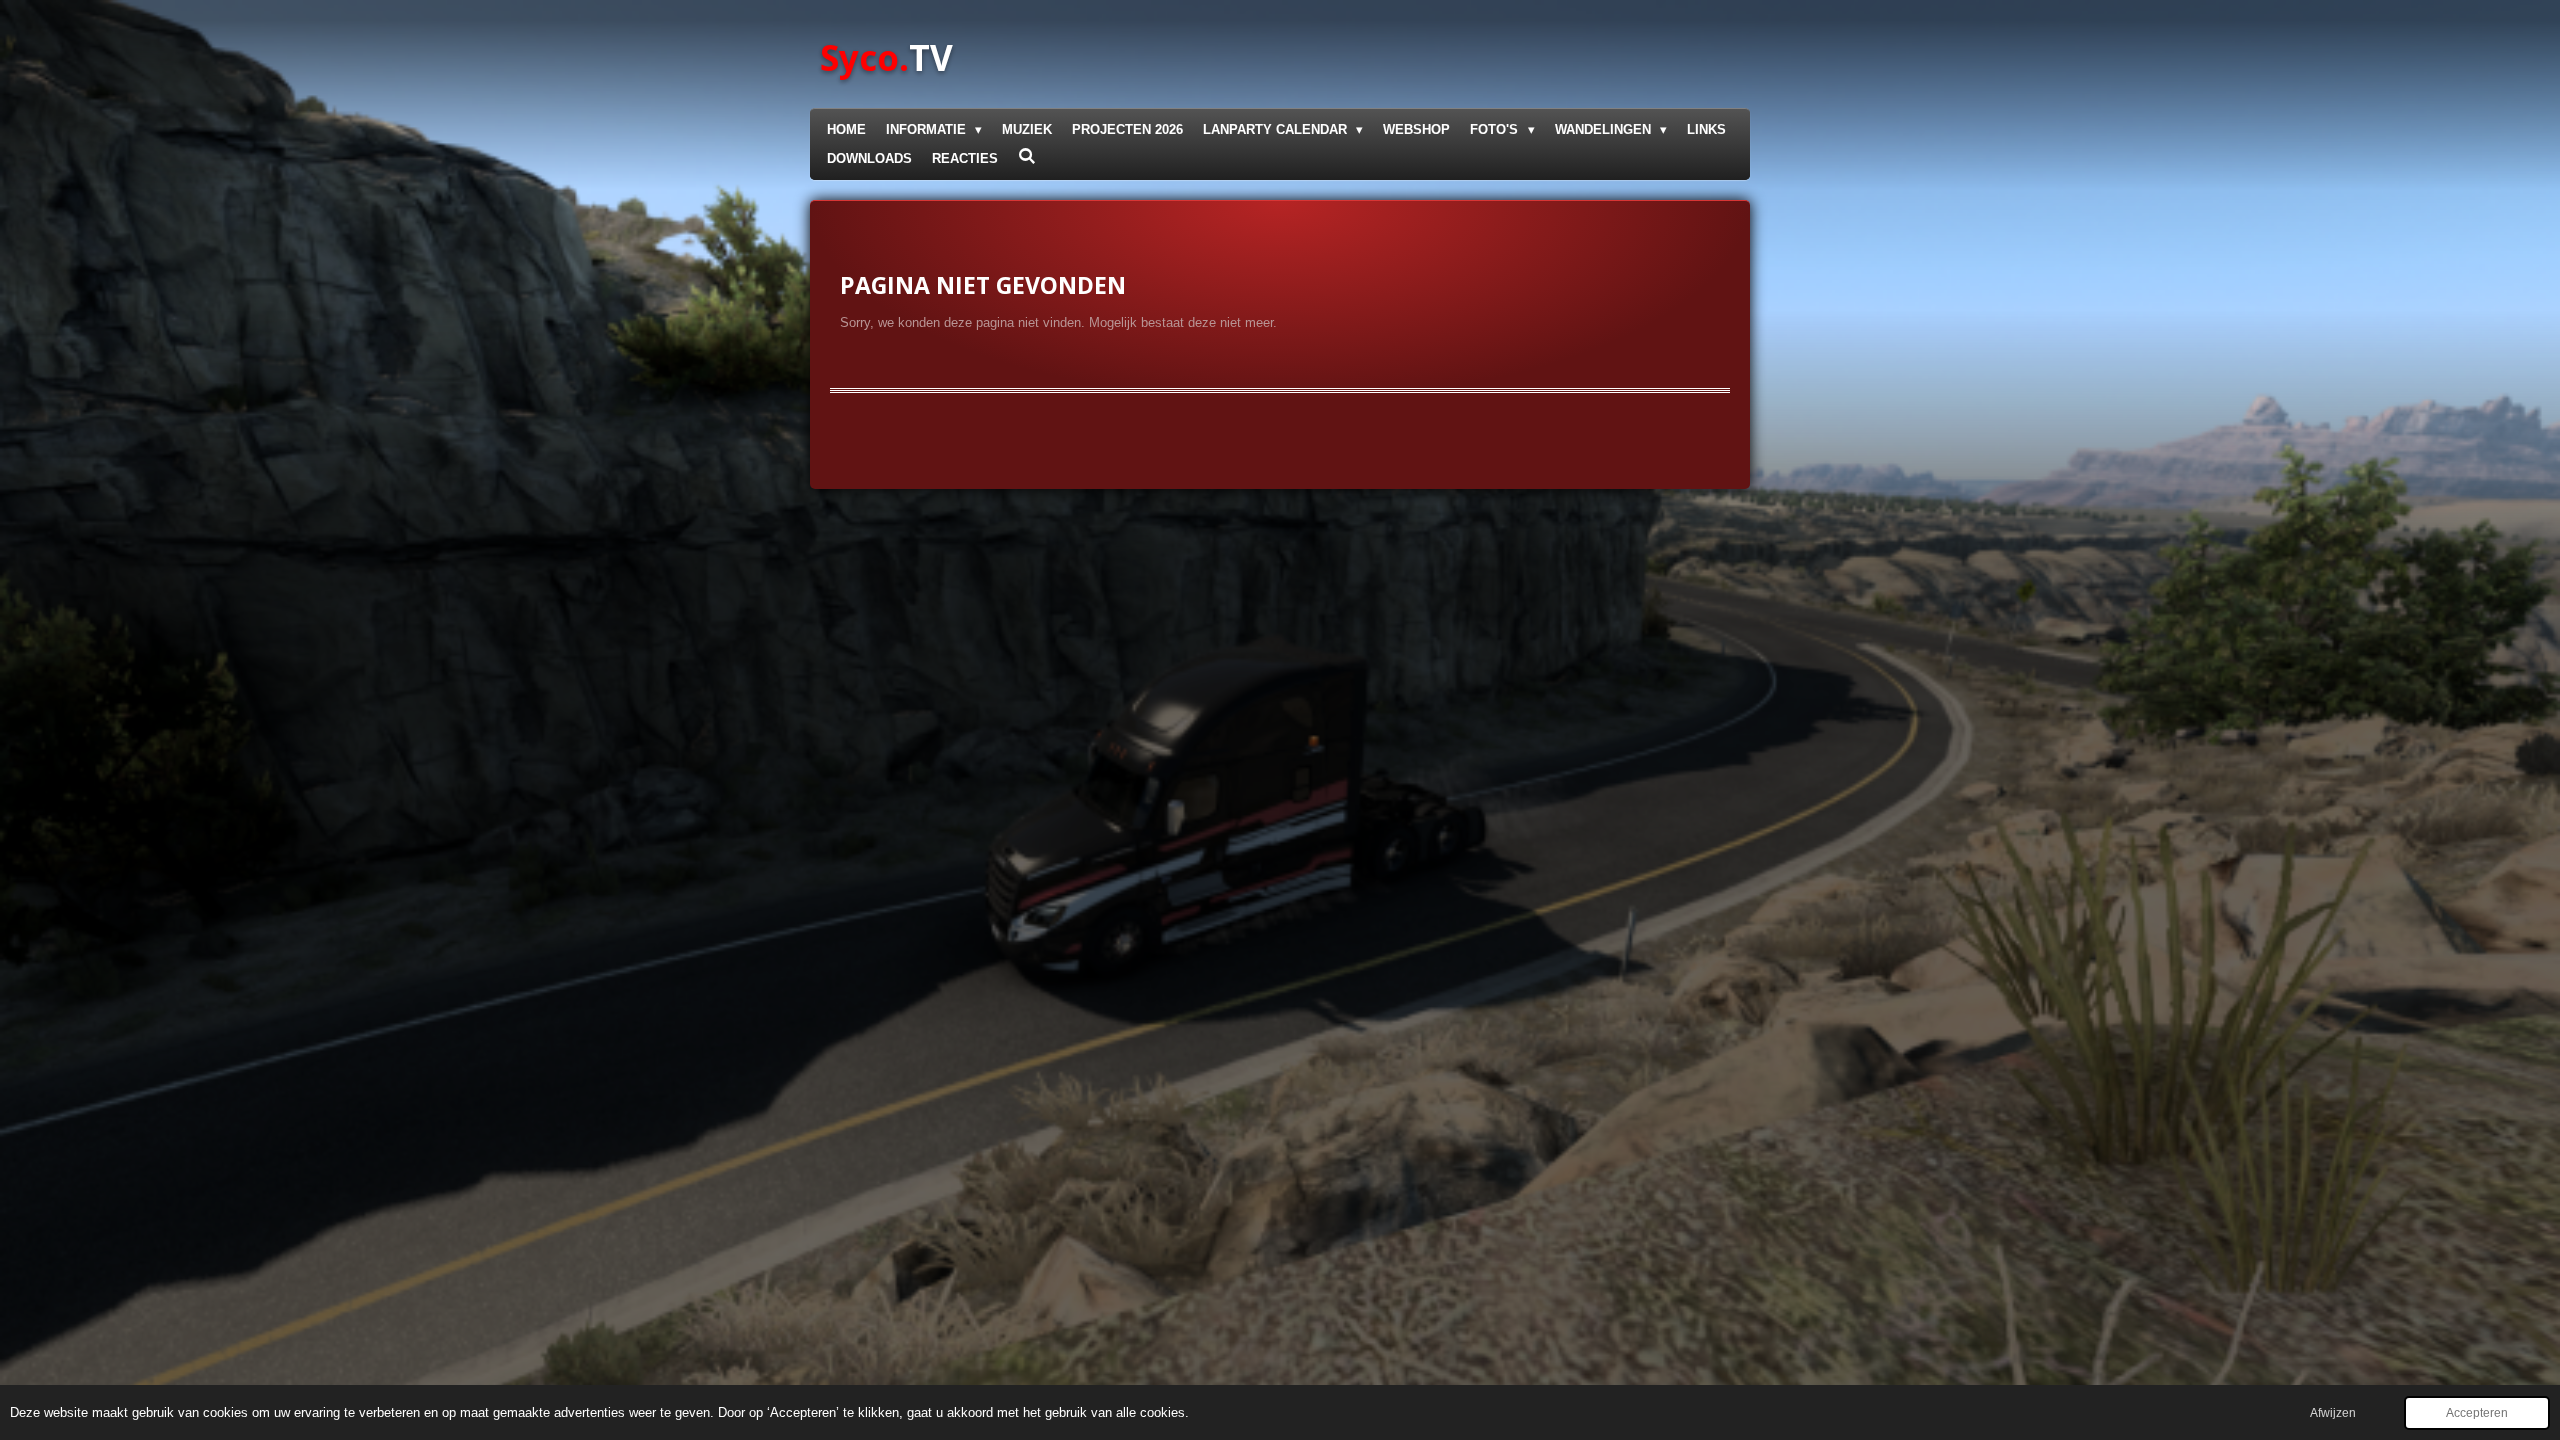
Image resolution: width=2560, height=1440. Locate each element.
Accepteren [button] (2477, 1412)
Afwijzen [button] (2333, 1412)
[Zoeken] (1027, 156)
